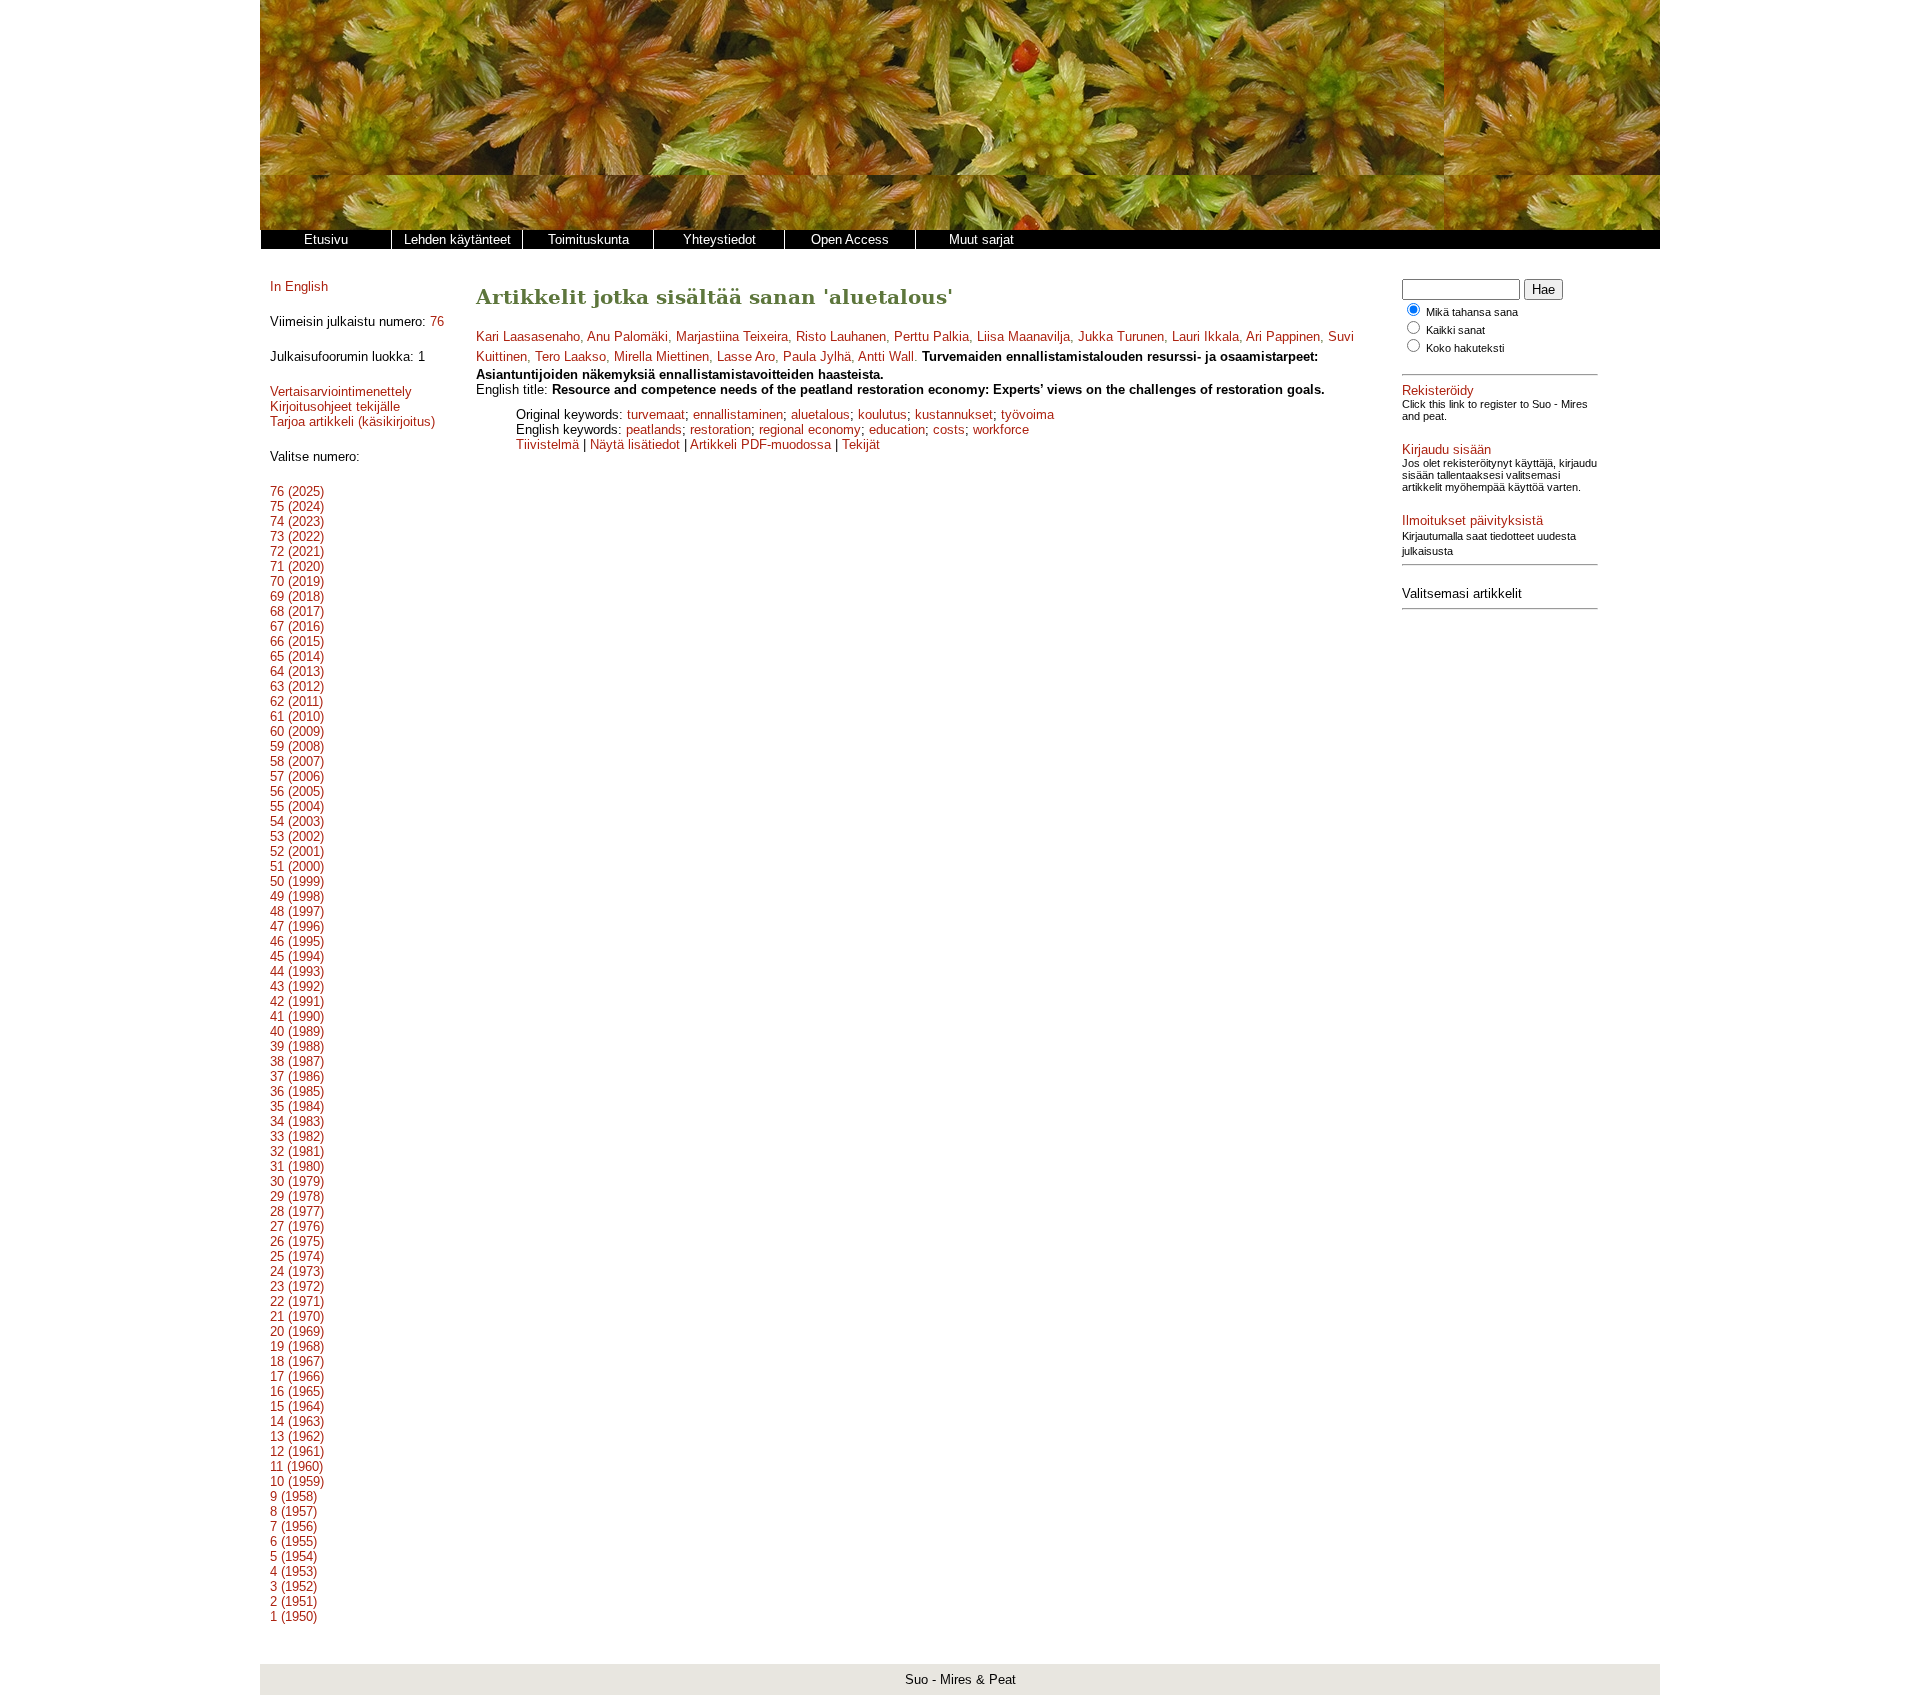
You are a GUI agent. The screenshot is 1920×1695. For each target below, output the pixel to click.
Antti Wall (886, 356)
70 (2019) (297, 581)
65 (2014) (297, 656)
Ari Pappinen (1283, 336)
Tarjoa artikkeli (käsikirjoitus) (352, 421)
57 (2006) (297, 776)
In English (299, 286)
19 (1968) (297, 1346)
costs (949, 429)
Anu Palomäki (627, 336)
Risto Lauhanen (841, 336)
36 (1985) (297, 1091)
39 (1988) (297, 1046)
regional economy (810, 429)
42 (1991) (297, 1001)
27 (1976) (297, 1226)
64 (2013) (297, 671)
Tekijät (861, 444)
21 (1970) (297, 1316)
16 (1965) (297, 1391)
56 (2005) (297, 791)
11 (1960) (296, 1466)
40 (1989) (297, 1031)
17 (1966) (297, 1376)
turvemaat (656, 414)
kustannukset (954, 414)
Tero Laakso (570, 356)
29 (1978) (297, 1196)
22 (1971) (297, 1301)
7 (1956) (293, 1526)
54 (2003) (297, 821)
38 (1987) (297, 1061)
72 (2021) (297, 551)
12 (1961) (297, 1451)
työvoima (1027, 414)
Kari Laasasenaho (528, 336)
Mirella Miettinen (661, 356)
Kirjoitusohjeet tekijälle (335, 406)
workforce (1001, 429)
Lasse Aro (746, 356)
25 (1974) (297, 1256)
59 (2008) (297, 746)
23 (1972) (297, 1286)
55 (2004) (297, 806)
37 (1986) (297, 1076)
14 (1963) (297, 1421)
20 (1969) (297, 1331)
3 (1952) (293, 1586)
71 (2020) (297, 566)
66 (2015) (297, 641)
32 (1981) (297, 1151)
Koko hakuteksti (1465, 348)
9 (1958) (293, 1496)
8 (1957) (293, 1511)
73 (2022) (297, 536)
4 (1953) (293, 1571)
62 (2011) (296, 701)
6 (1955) (293, 1541)
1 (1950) (293, 1616)
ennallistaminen (738, 414)
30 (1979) (297, 1181)
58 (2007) (297, 761)
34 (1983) (297, 1121)
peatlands (654, 429)
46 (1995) (297, 941)
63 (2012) (297, 686)
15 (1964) (297, 1406)
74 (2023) (297, 521)
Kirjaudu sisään (1446, 449)
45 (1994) (297, 956)
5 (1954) (293, 1556)
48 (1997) (297, 911)
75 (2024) (297, 506)
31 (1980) (297, 1166)
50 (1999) (297, 881)
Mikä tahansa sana (1472, 312)
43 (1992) (297, 986)
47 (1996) (297, 926)
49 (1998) (297, 896)
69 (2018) (297, 596)
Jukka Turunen (1121, 336)
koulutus (882, 414)
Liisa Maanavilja (1023, 336)
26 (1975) (297, 1241)
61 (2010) (297, 716)
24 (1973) (297, 1271)
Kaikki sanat (1455, 330)
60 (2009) (297, 731)
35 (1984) (297, 1106)
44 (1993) (297, 971)
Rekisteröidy (1438, 390)
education (897, 429)
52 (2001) (297, 851)
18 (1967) (297, 1361)
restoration (720, 429)
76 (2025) (297, 491)
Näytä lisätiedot (637, 444)
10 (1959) (297, 1481)
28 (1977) (297, 1211)
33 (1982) (297, 1136)
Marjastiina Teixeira (732, 336)
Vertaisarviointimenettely (341, 391)
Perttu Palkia (931, 336)
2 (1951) (293, 1601)
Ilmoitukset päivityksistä (1472, 520)
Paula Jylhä (817, 356)
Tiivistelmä (547, 444)
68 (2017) (297, 611)
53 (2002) (297, 836)
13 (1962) (297, 1436)
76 (437, 321)
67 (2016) (297, 626)
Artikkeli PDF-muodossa (760, 444)
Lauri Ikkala (1205, 336)
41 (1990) (297, 1016)
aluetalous (820, 414)
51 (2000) (297, 866)
